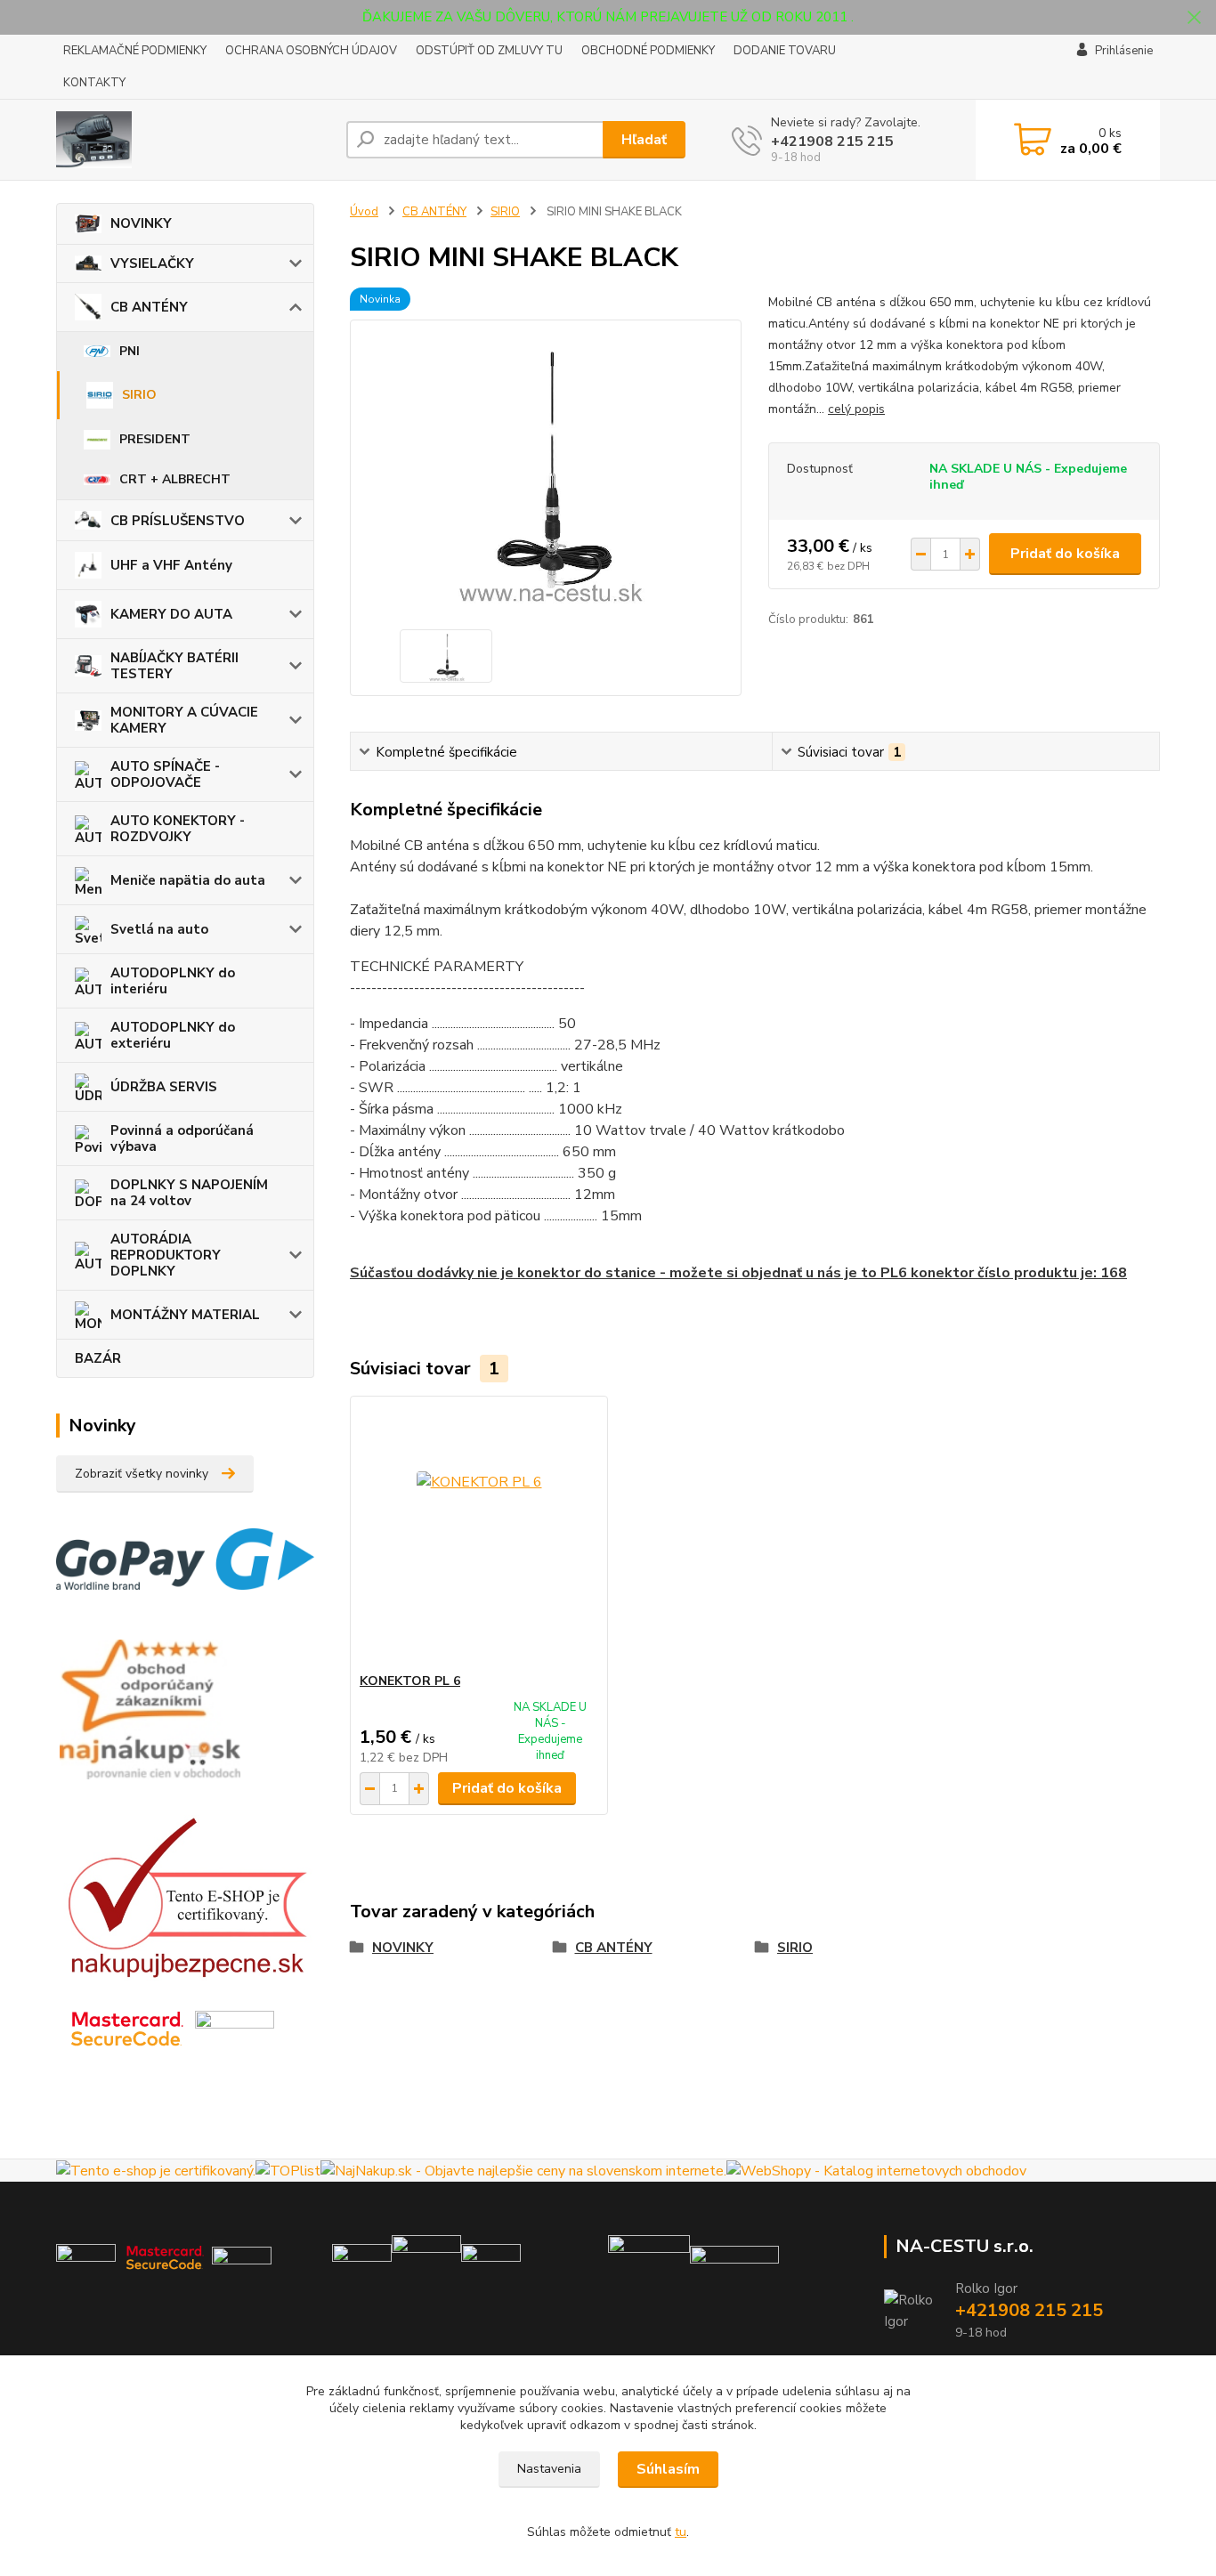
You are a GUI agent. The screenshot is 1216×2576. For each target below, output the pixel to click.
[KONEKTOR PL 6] (479, 1535)
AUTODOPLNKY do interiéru (173, 981)
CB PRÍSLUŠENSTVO (178, 521)
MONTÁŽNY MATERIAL (185, 1315)
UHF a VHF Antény (171, 565)
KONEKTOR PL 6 (410, 1681)
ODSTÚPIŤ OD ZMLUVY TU (489, 51)
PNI (130, 351)
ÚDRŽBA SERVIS (164, 1087)
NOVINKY (141, 223)
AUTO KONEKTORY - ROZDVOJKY (178, 829)
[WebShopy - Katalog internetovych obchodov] (876, 2170)
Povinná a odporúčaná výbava (182, 1138)
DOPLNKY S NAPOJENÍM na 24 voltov (189, 1193)
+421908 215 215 (832, 142)
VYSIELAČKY (152, 263)
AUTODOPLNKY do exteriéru (173, 1035)
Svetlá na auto (159, 929)
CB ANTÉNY (149, 307)
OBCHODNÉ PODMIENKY (648, 51)
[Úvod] (194, 140)
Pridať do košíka (1065, 554)
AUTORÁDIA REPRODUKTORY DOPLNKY (166, 1255)
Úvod (364, 212)
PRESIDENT (155, 439)
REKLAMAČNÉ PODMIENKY (135, 51)
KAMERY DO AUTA (171, 614)
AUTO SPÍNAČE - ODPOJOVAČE (165, 774)
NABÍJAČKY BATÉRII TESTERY (174, 666)
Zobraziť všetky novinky (142, 1474)
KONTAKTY (94, 83)
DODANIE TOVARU (785, 51)
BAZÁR (98, 1358)
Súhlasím (668, 2469)
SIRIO (139, 395)
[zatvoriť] (1194, 18)
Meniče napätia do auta (188, 880)
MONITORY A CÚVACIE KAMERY (184, 720)
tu (681, 2532)
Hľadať (644, 140)
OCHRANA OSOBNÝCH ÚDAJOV (311, 51)
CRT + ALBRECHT (175, 479)
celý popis (856, 409)
